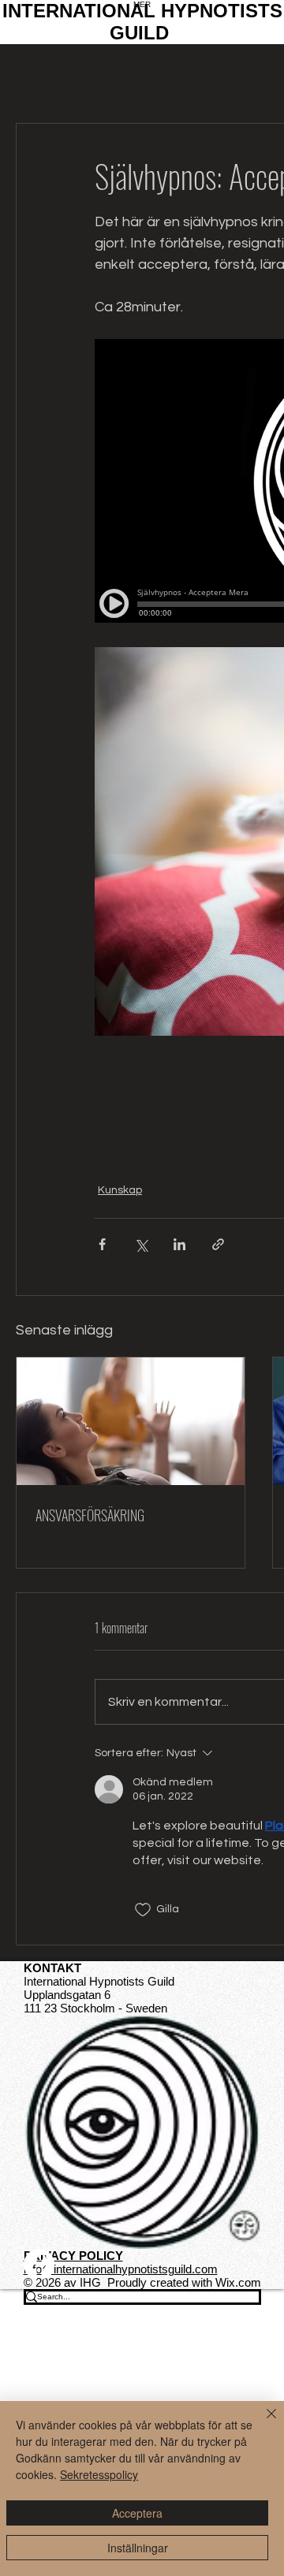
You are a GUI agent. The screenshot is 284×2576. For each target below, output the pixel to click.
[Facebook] (142, 2264)
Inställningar (138, 2548)
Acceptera (137, 2513)
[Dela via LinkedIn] (179, 1244)
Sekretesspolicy (99, 2474)
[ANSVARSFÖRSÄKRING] (131, 1421)
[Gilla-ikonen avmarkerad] (143, 1910)
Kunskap (120, 1190)
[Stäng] (262, 2423)
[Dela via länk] (218, 1244)
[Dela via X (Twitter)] (141, 1244)
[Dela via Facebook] (102, 1244)
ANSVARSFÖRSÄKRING (90, 1515)
